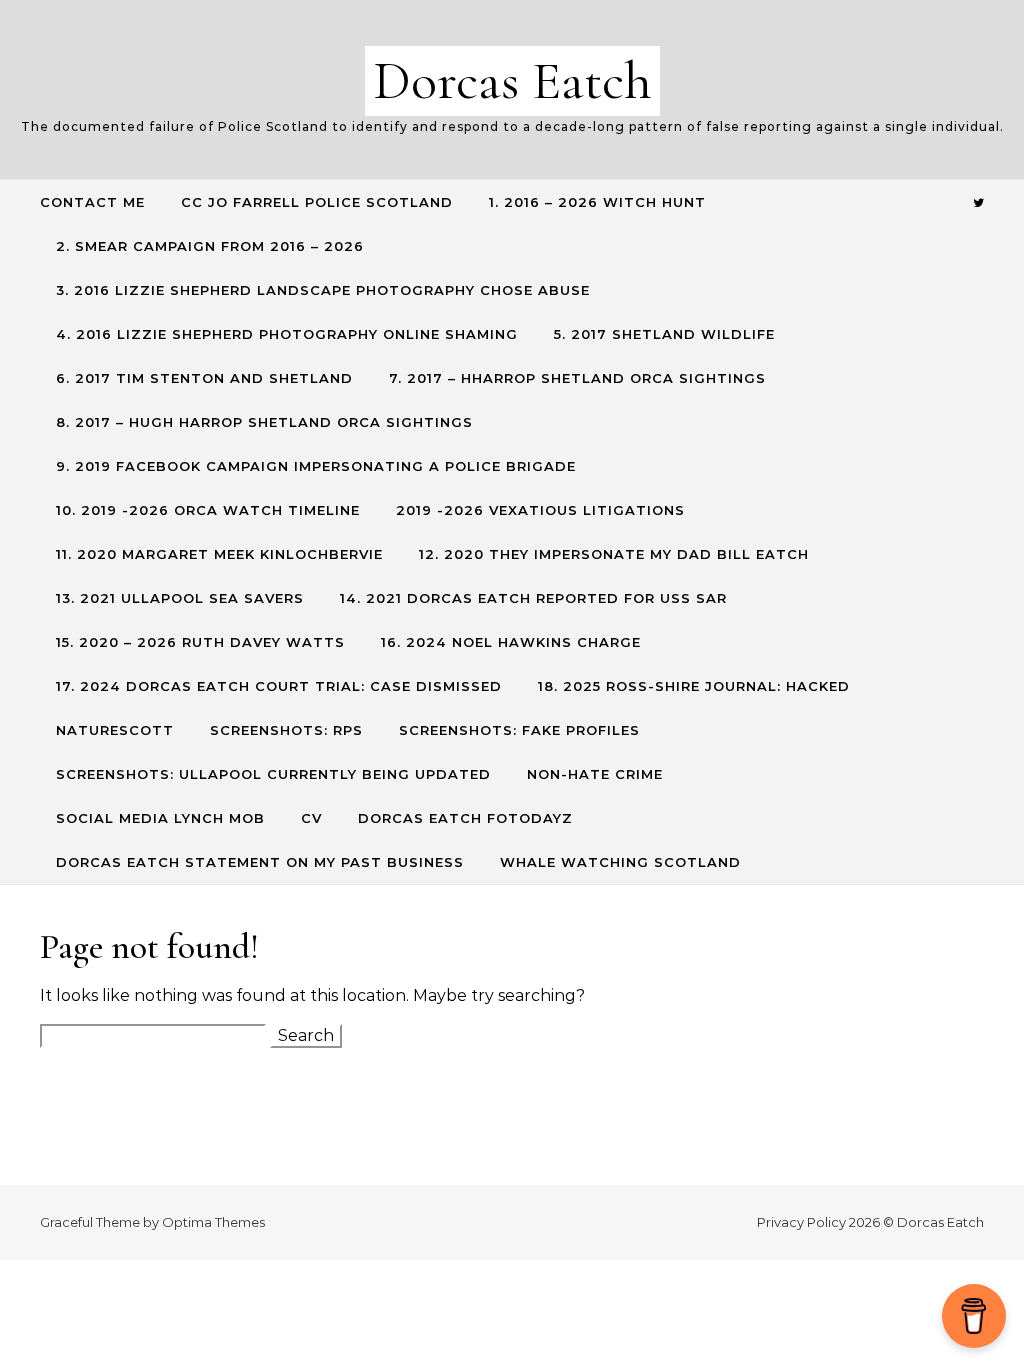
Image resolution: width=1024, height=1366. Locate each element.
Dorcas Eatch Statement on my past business (260, 862)
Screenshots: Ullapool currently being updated (273, 774)
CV (311, 818)
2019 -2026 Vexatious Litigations (540, 510)
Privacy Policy (801, 1222)
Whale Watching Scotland (620, 862)
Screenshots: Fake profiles (519, 730)
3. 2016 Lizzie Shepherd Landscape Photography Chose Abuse (323, 290)
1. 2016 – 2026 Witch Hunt (597, 202)
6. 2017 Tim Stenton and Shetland (204, 378)
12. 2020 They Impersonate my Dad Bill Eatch (614, 554)
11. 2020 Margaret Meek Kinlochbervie (219, 554)
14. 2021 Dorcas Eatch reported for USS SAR (533, 598)
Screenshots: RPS (286, 730)
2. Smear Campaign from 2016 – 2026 (210, 246)
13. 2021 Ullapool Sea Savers (180, 598)
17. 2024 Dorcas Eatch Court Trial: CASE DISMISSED (279, 686)
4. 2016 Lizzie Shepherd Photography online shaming (287, 334)
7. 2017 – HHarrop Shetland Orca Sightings (577, 378)
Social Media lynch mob (160, 818)
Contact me (92, 202)
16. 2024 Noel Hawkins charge (511, 642)
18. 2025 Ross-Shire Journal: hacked (694, 686)
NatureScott (115, 730)
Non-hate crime (595, 774)
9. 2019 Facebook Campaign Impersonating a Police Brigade (316, 466)
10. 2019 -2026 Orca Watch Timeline (208, 510)
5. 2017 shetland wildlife (664, 334)
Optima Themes (213, 1222)
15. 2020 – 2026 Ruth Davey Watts (200, 642)
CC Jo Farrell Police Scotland (317, 202)
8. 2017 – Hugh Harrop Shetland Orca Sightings (264, 422)
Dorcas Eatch (512, 80)
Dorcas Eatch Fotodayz (465, 818)
